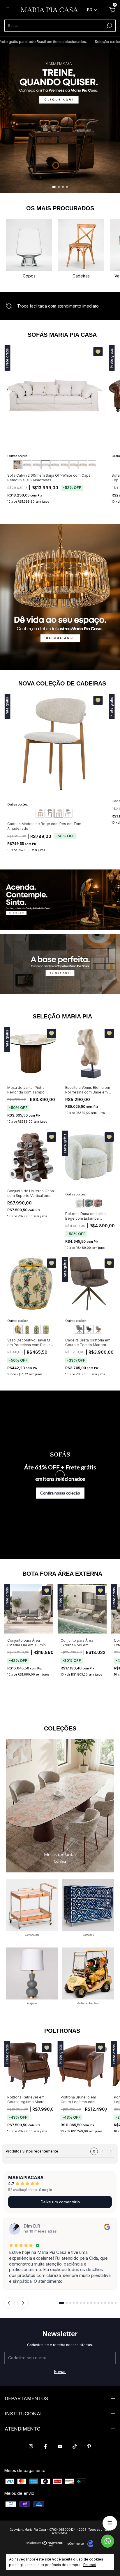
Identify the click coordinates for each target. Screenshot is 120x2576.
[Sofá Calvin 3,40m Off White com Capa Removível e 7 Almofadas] (83, 465)
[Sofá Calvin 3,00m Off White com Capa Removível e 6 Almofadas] (64, 465)
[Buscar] (109, 25)
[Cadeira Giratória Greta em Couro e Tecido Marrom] (79, 1329)
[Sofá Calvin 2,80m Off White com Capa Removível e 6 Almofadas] (55, 465)
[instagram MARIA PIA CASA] (31, 2446)
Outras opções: (18, 456)
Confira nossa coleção (60, 1493)
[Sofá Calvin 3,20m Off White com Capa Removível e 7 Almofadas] (73, 465)
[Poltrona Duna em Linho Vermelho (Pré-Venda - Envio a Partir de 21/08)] (98, 1203)
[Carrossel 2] (60, 964)
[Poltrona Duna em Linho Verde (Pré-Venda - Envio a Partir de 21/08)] (89, 1203)
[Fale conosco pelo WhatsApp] (108, 2541)
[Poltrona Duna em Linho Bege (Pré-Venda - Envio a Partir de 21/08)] (79, 1203)
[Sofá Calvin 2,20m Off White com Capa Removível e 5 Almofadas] (27, 465)
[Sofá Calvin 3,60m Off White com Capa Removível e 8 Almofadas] (92, 465)
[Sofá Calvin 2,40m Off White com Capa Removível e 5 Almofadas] (36, 465)
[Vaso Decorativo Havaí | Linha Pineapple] (27, 1329)
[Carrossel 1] (60, 120)
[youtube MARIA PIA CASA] (60, 2446)
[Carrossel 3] (32, 1977)
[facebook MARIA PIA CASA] (45, 2446)
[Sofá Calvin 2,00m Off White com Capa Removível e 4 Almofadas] (17, 465)
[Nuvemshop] (45, 2545)
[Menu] (9, 11)
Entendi (90, 2565)
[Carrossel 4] (88, 1977)
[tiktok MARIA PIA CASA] (75, 2446)
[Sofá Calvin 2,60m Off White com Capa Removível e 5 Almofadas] (45, 465)
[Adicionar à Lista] (98, 352)
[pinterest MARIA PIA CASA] (89, 2446)
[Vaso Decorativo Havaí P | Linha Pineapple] (17, 1329)
